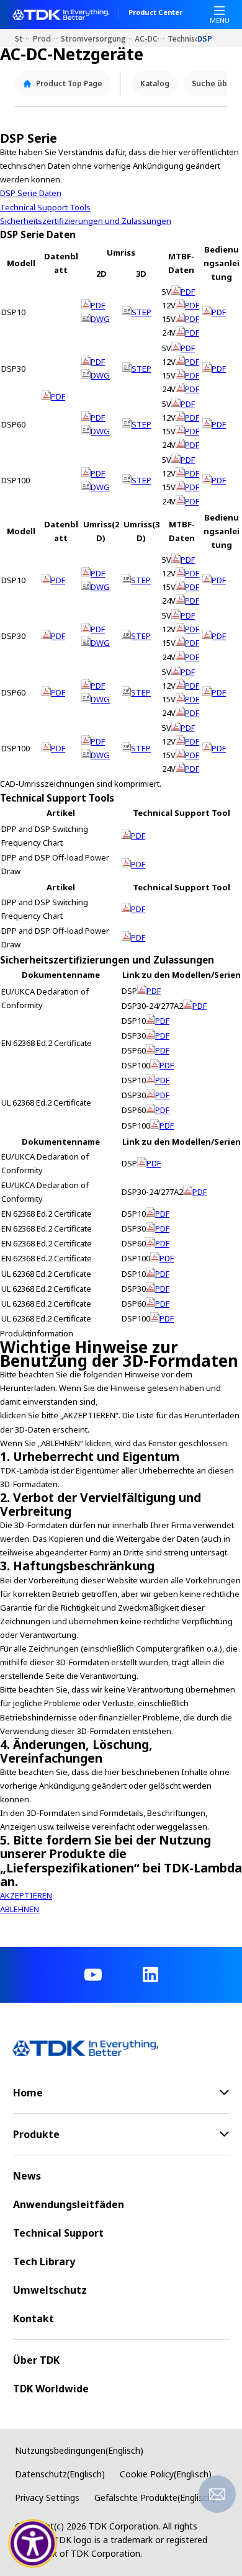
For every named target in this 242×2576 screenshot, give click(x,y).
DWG (100, 319)
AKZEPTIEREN (26, 1895)
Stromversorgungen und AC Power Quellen (98, 38)
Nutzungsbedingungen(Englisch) (79, 2450)
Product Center (155, 13)
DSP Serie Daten (31, 193)
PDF (58, 396)
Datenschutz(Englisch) (60, 2474)
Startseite (24, 38)
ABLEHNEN (20, 1909)
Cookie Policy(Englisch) (166, 2474)
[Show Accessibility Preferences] (33, 2544)
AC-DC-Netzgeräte (151, 38)
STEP (141, 312)
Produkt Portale (47, 38)
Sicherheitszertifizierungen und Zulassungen (86, 221)
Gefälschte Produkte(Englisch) (155, 2498)
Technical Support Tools (45, 207)
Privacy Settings (47, 2498)
